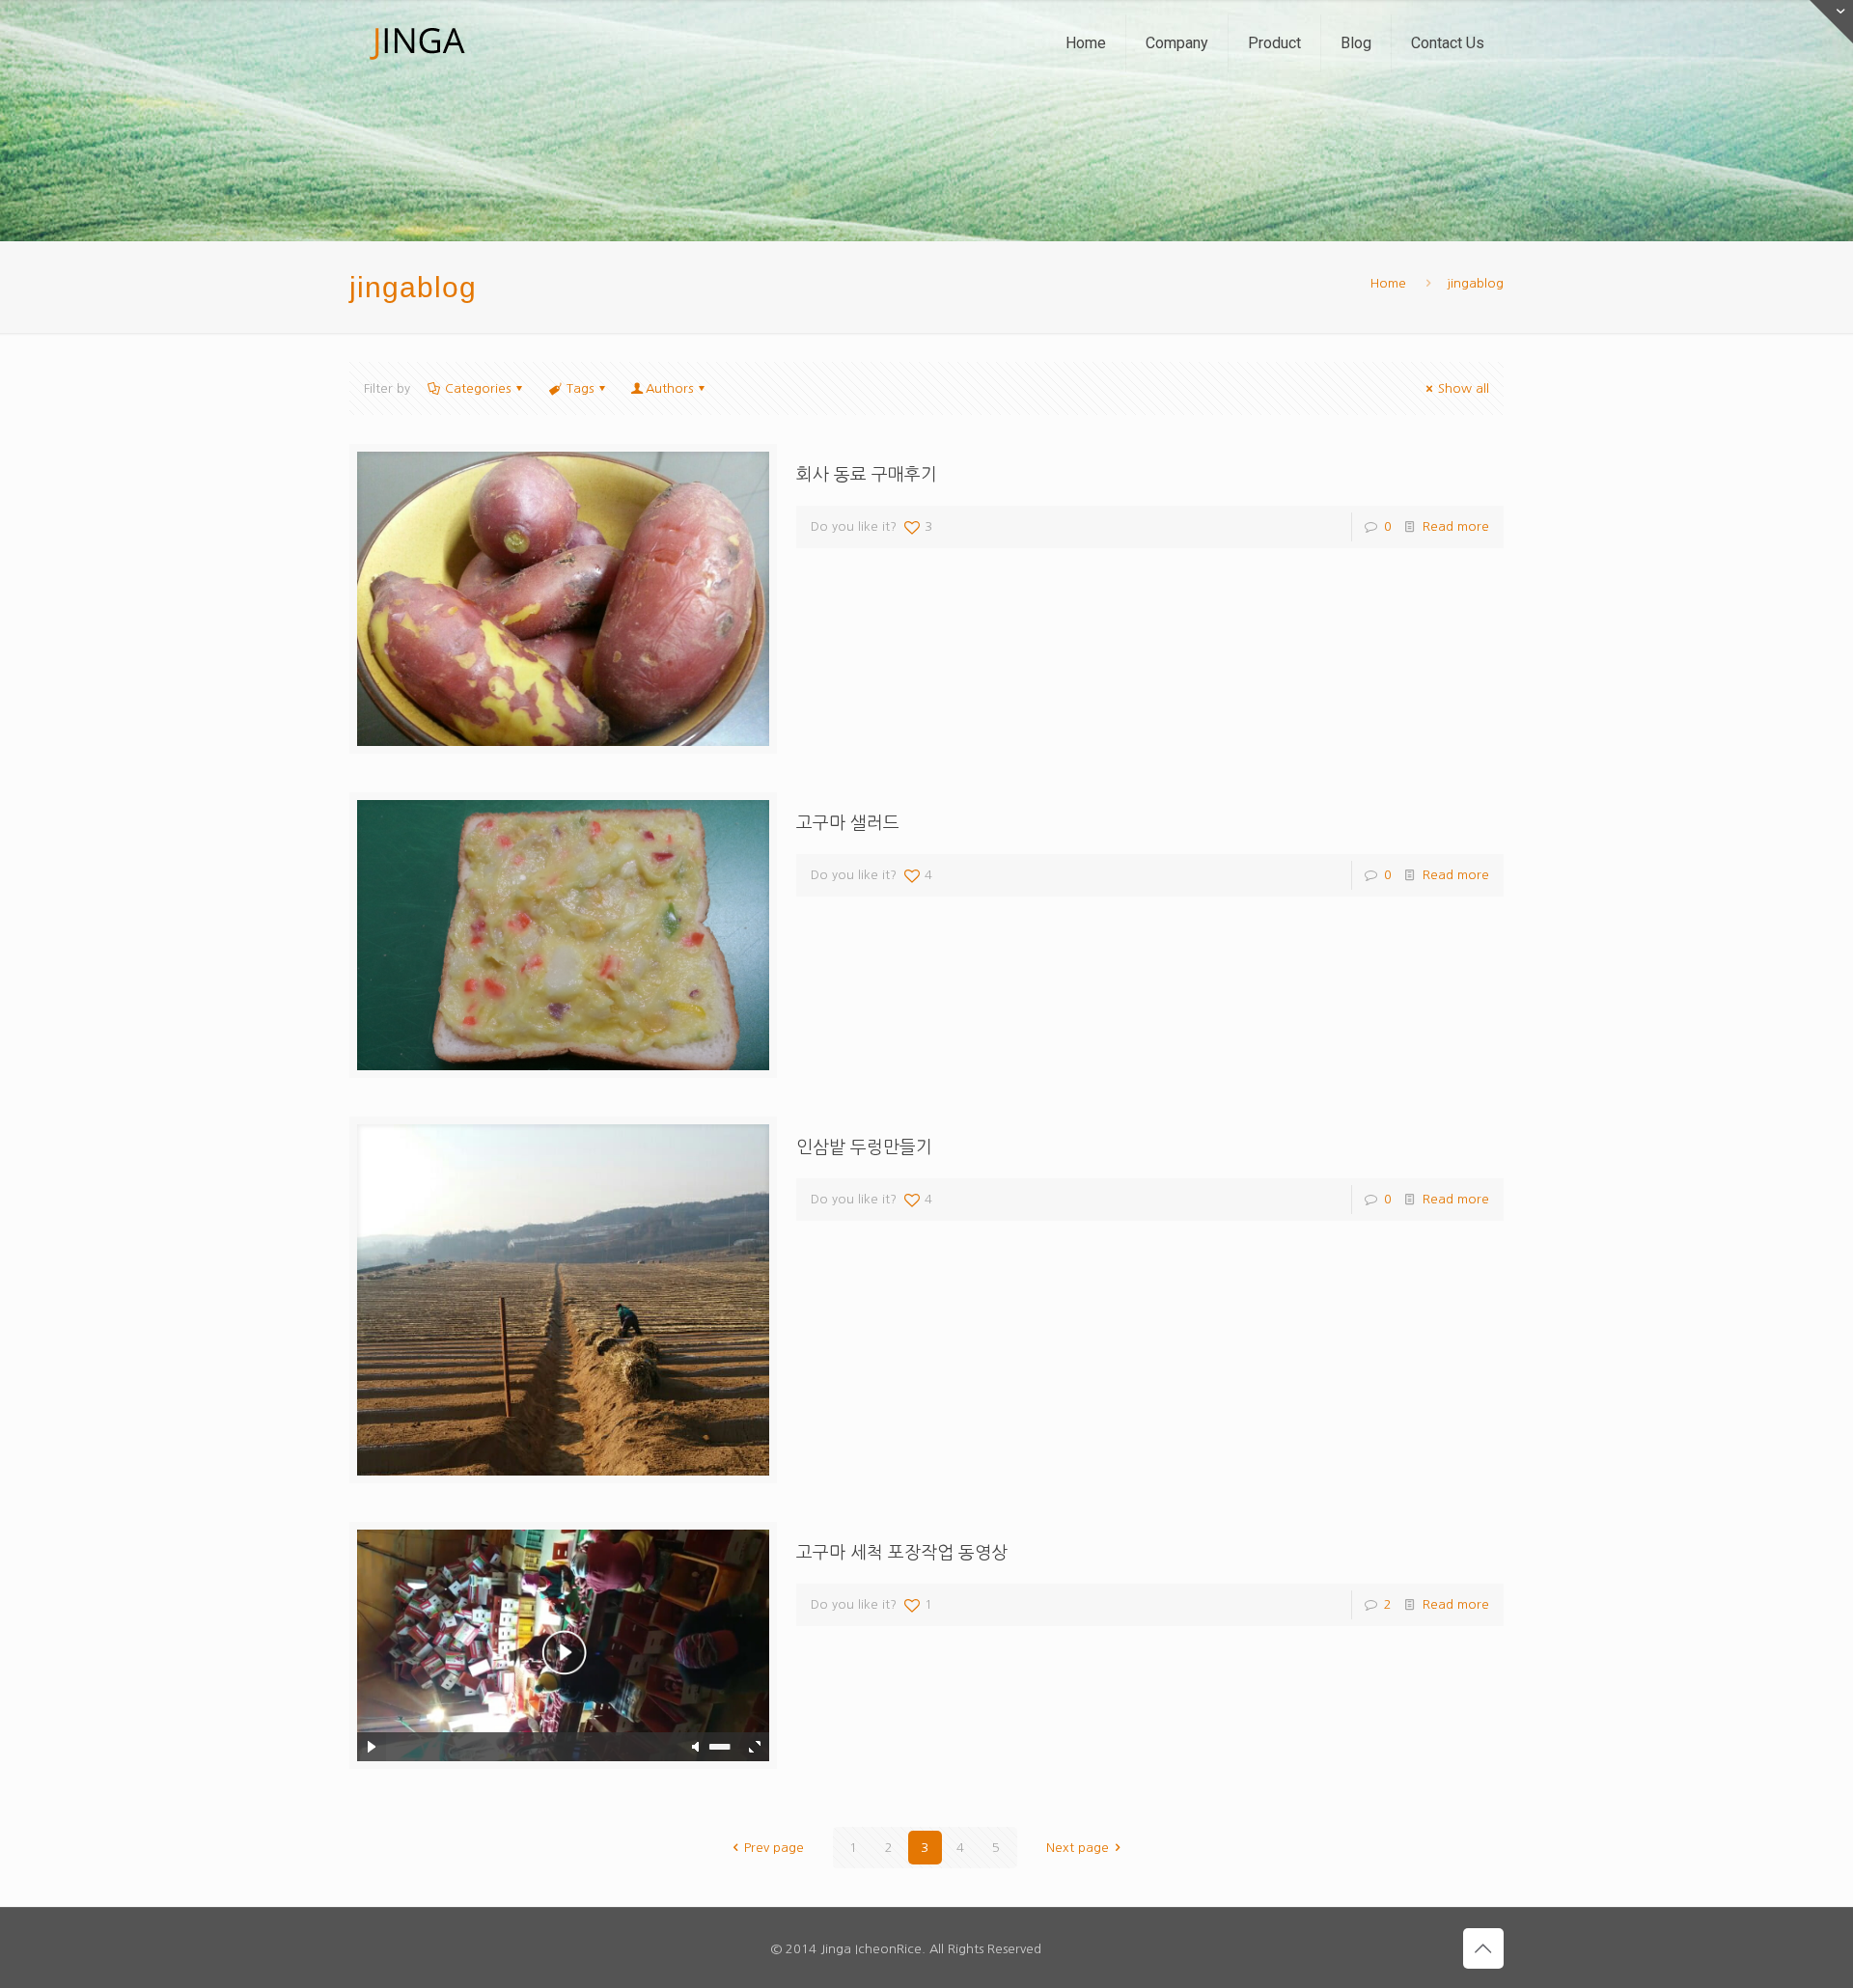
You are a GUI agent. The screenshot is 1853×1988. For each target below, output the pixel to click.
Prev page (774, 1848)
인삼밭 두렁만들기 (864, 1147)
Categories (478, 388)
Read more (1456, 526)
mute (697, 1747)
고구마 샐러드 (848, 823)
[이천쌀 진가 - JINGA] (417, 43)
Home (1388, 283)
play (563, 1616)
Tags (580, 388)
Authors (669, 388)
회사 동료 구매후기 (867, 475)
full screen (755, 1747)
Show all (1464, 388)
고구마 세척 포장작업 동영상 (902, 1553)
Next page (1078, 1848)
